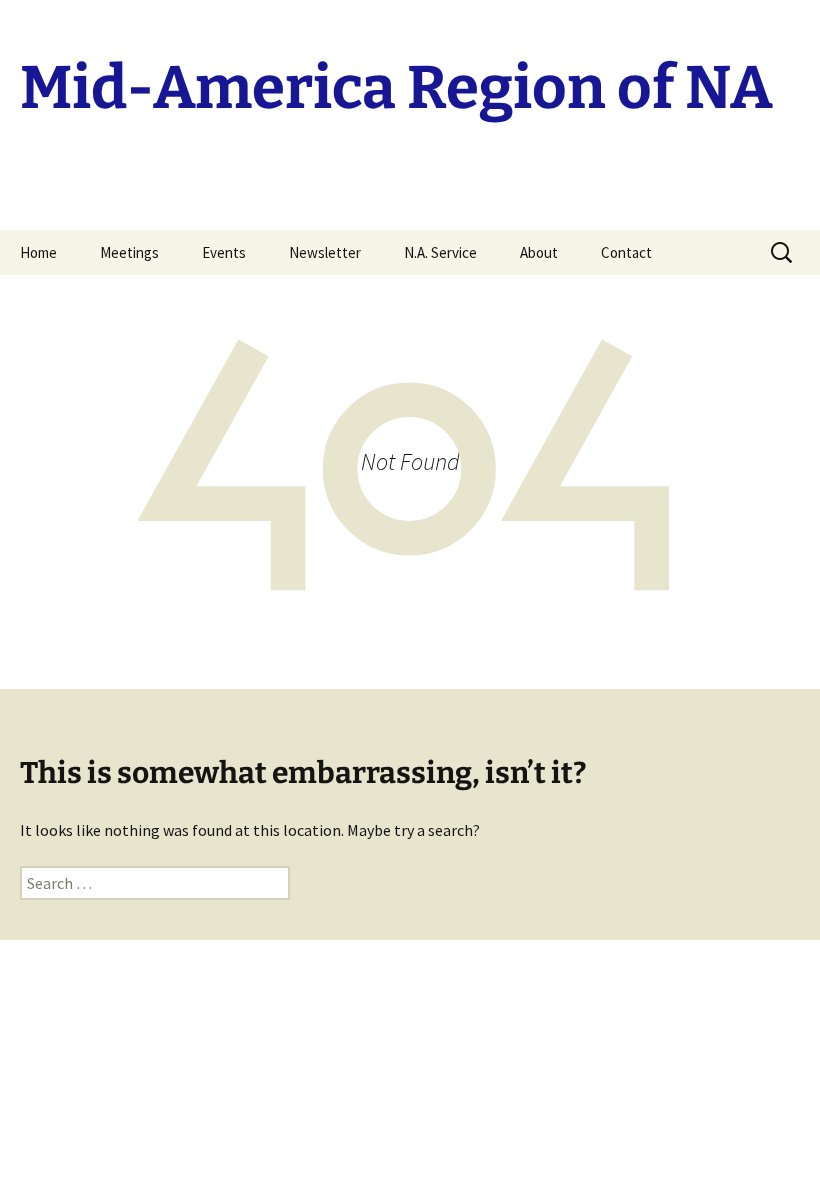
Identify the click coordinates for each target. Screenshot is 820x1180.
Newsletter (325, 252)
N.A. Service (440, 252)
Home (38, 252)
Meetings (129, 252)
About (539, 252)
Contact (626, 252)
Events (224, 252)
